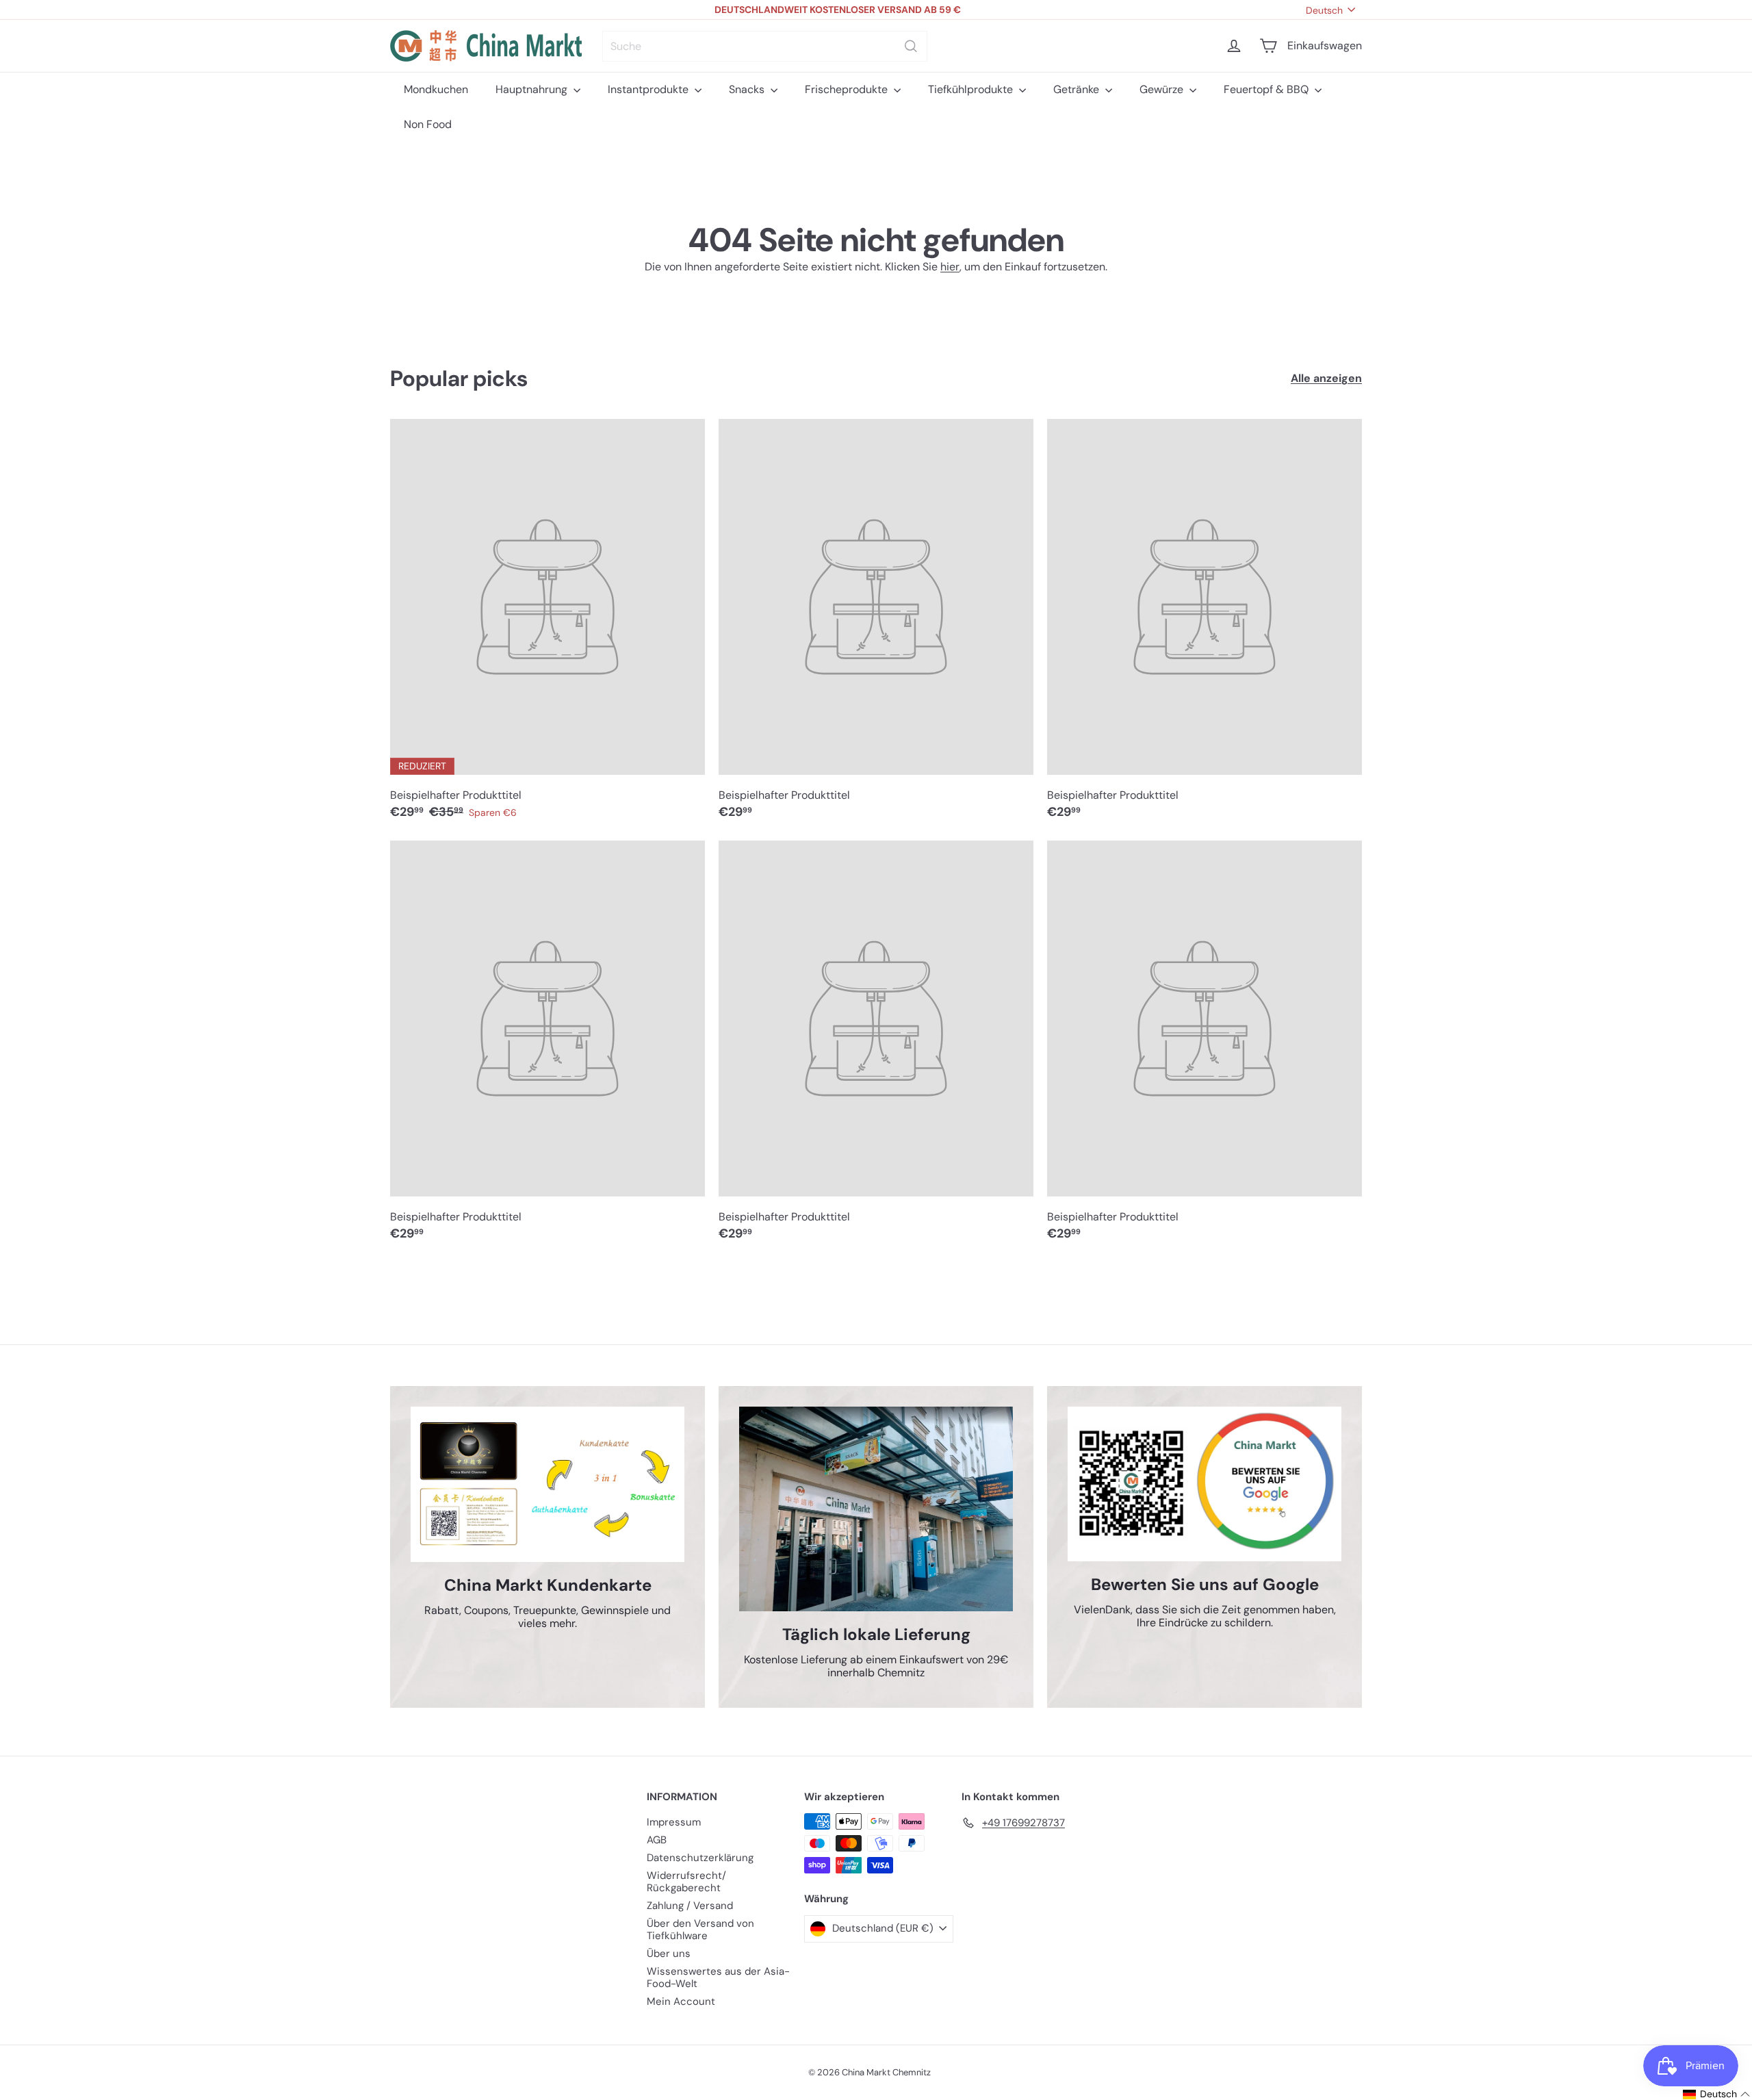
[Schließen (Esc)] (1083, 923)
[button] (1706, 2094)
